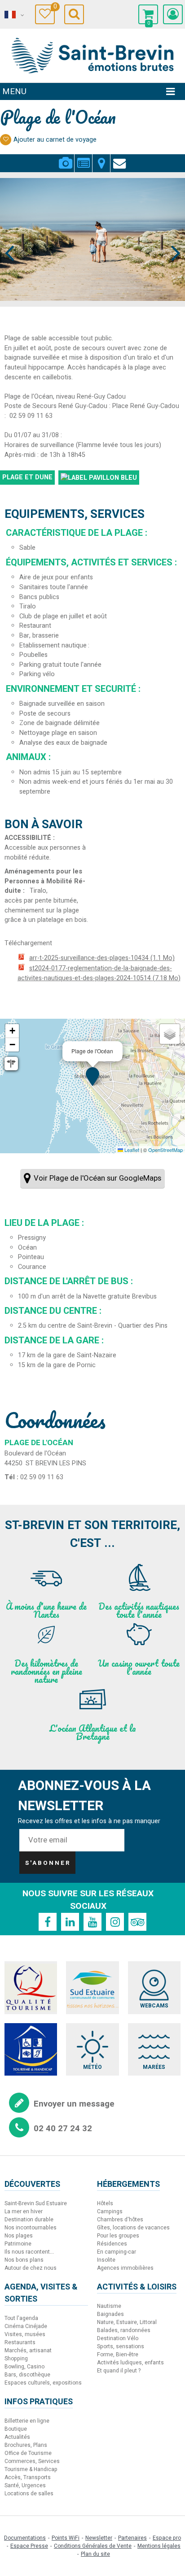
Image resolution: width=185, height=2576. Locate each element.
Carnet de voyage (54, 8)
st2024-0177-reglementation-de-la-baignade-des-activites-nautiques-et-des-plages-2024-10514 (99, 973)
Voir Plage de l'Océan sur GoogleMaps (97, 1178)
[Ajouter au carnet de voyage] (6, 140)
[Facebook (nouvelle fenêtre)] (48, 1922)
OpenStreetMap (165, 1150)
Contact (119, 158)
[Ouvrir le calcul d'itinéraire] (11, 1064)
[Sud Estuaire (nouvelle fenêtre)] (92, 1987)
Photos (65, 158)
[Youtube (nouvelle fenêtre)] (92, 1922)
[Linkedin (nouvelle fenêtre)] (70, 1922)
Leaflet (131, 1150)
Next (172, 236)
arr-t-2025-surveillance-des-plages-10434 (102, 958)
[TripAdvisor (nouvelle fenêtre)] (137, 1922)
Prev (10, 236)
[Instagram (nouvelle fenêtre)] (115, 1922)
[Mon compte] (173, 14)
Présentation (83, 158)
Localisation (101, 158)
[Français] (13, 15)
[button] (148, 14)
